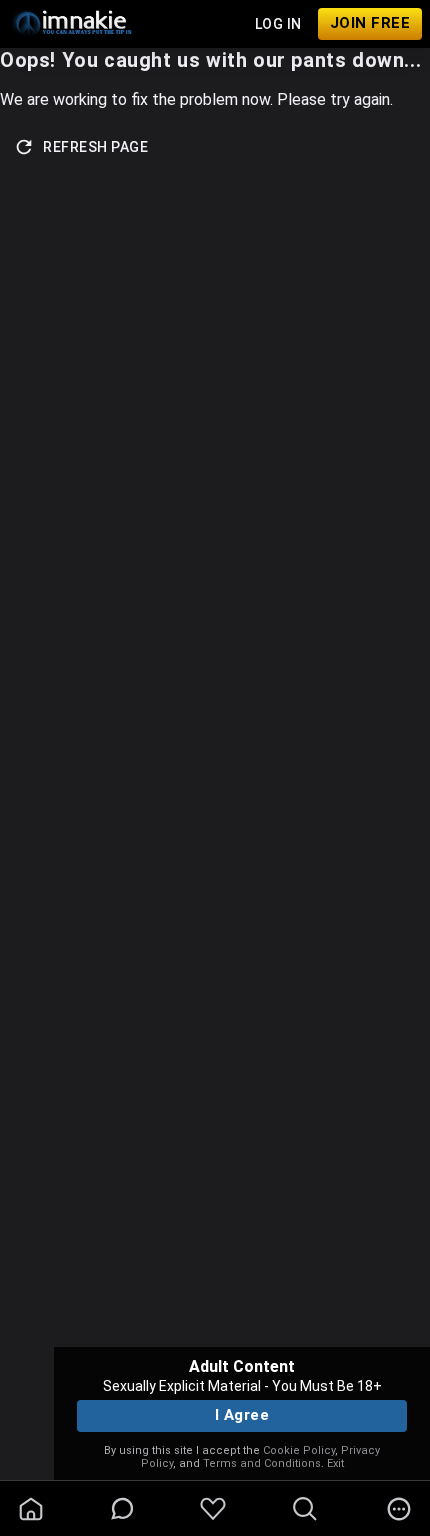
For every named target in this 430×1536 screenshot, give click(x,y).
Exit (335, 1463)
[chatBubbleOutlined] (122, 1508)
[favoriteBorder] (213, 1509)
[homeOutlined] (31, 1509)
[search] (305, 1509)
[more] (399, 1509)
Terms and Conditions (262, 1463)
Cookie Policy (299, 1450)
